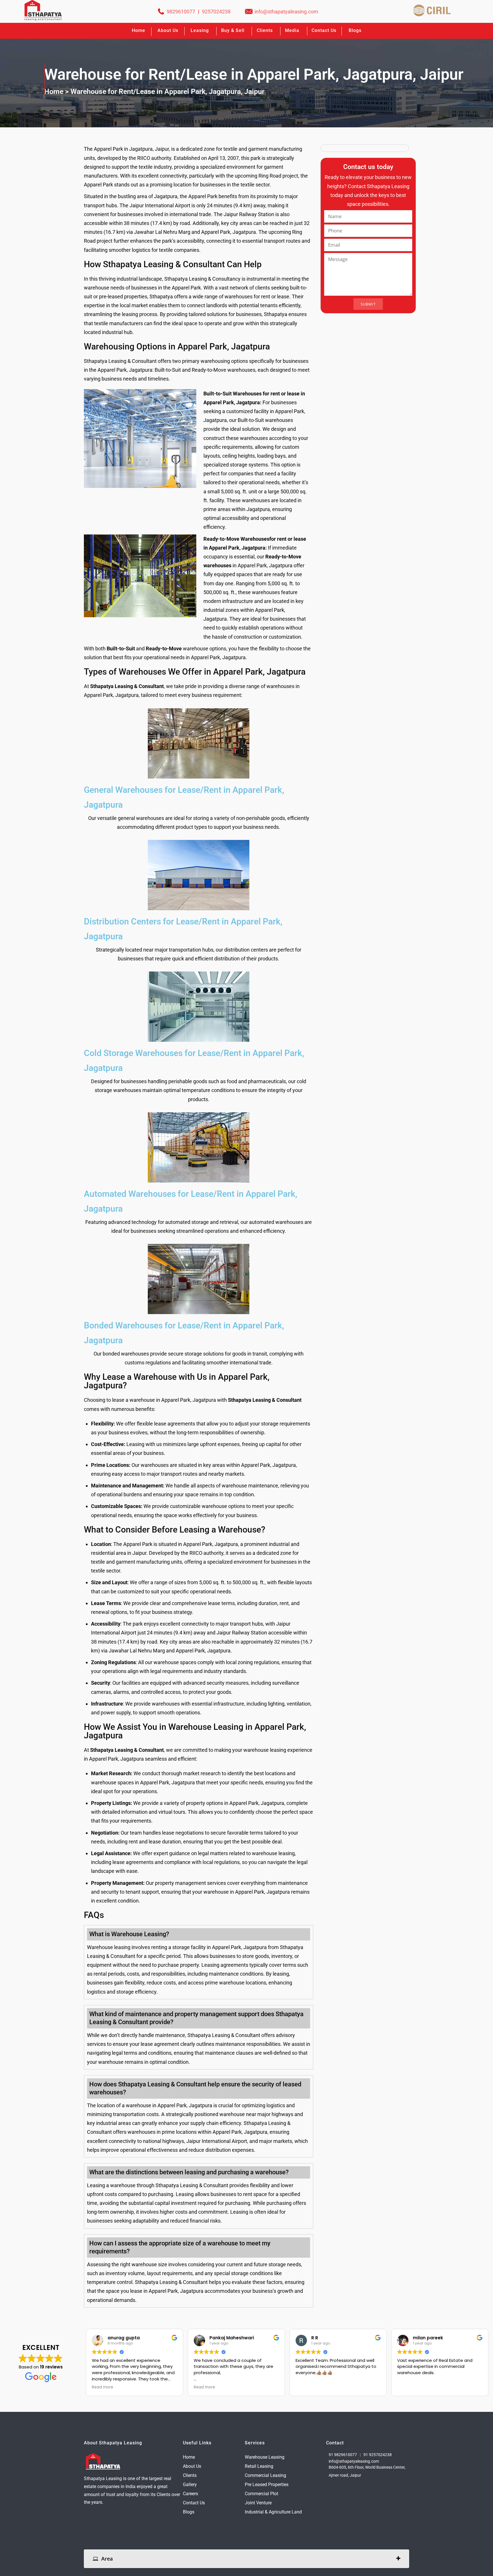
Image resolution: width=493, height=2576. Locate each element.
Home (139, 30)
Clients (265, 30)
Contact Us (324, 30)
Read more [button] (103, 2387)
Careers (190, 2493)
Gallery (190, 2484)
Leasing (200, 30)
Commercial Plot (261, 2493)
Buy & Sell (233, 30)
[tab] (246, 2558)
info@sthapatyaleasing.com (286, 12)
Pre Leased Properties (267, 2484)
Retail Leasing (259, 2466)
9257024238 (216, 12)
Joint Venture (258, 2502)
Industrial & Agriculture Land (273, 2512)
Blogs (355, 30)
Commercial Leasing (265, 2475)
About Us (192, 2466)
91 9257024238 (378, 2454)
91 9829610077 (343, 2454)
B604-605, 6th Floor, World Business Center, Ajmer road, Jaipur (367, 2471)
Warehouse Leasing (265, 2457)
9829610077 (181, 12)
